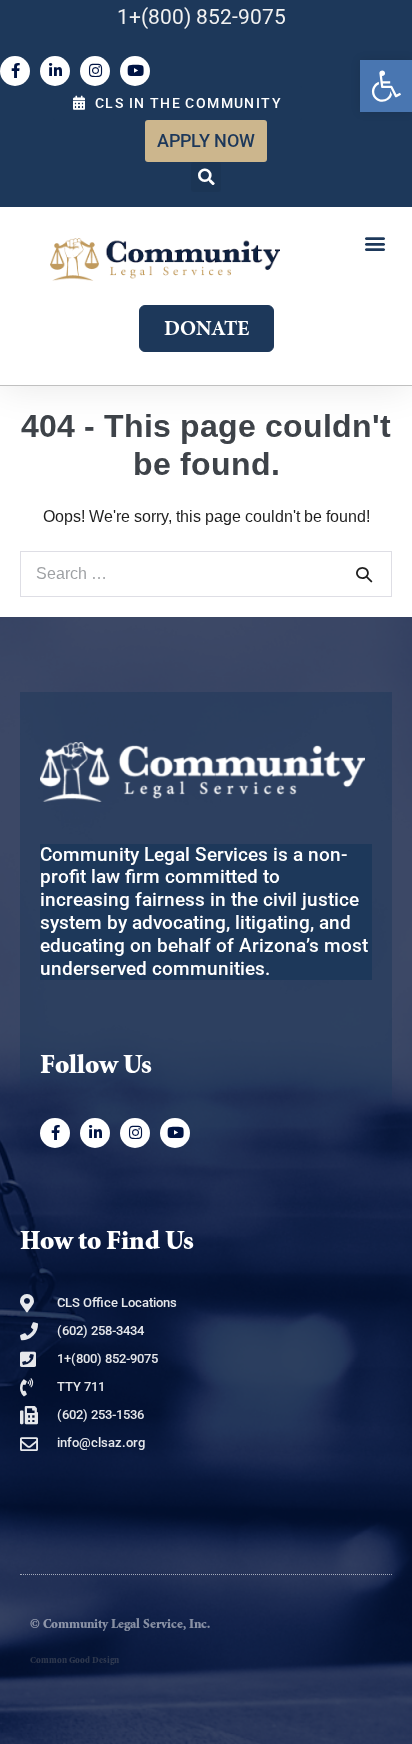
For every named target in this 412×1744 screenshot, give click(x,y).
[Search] (364, 574)
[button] (206, 177)
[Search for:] (206, 573)
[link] (386, 86)
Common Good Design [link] (74, 1660)
